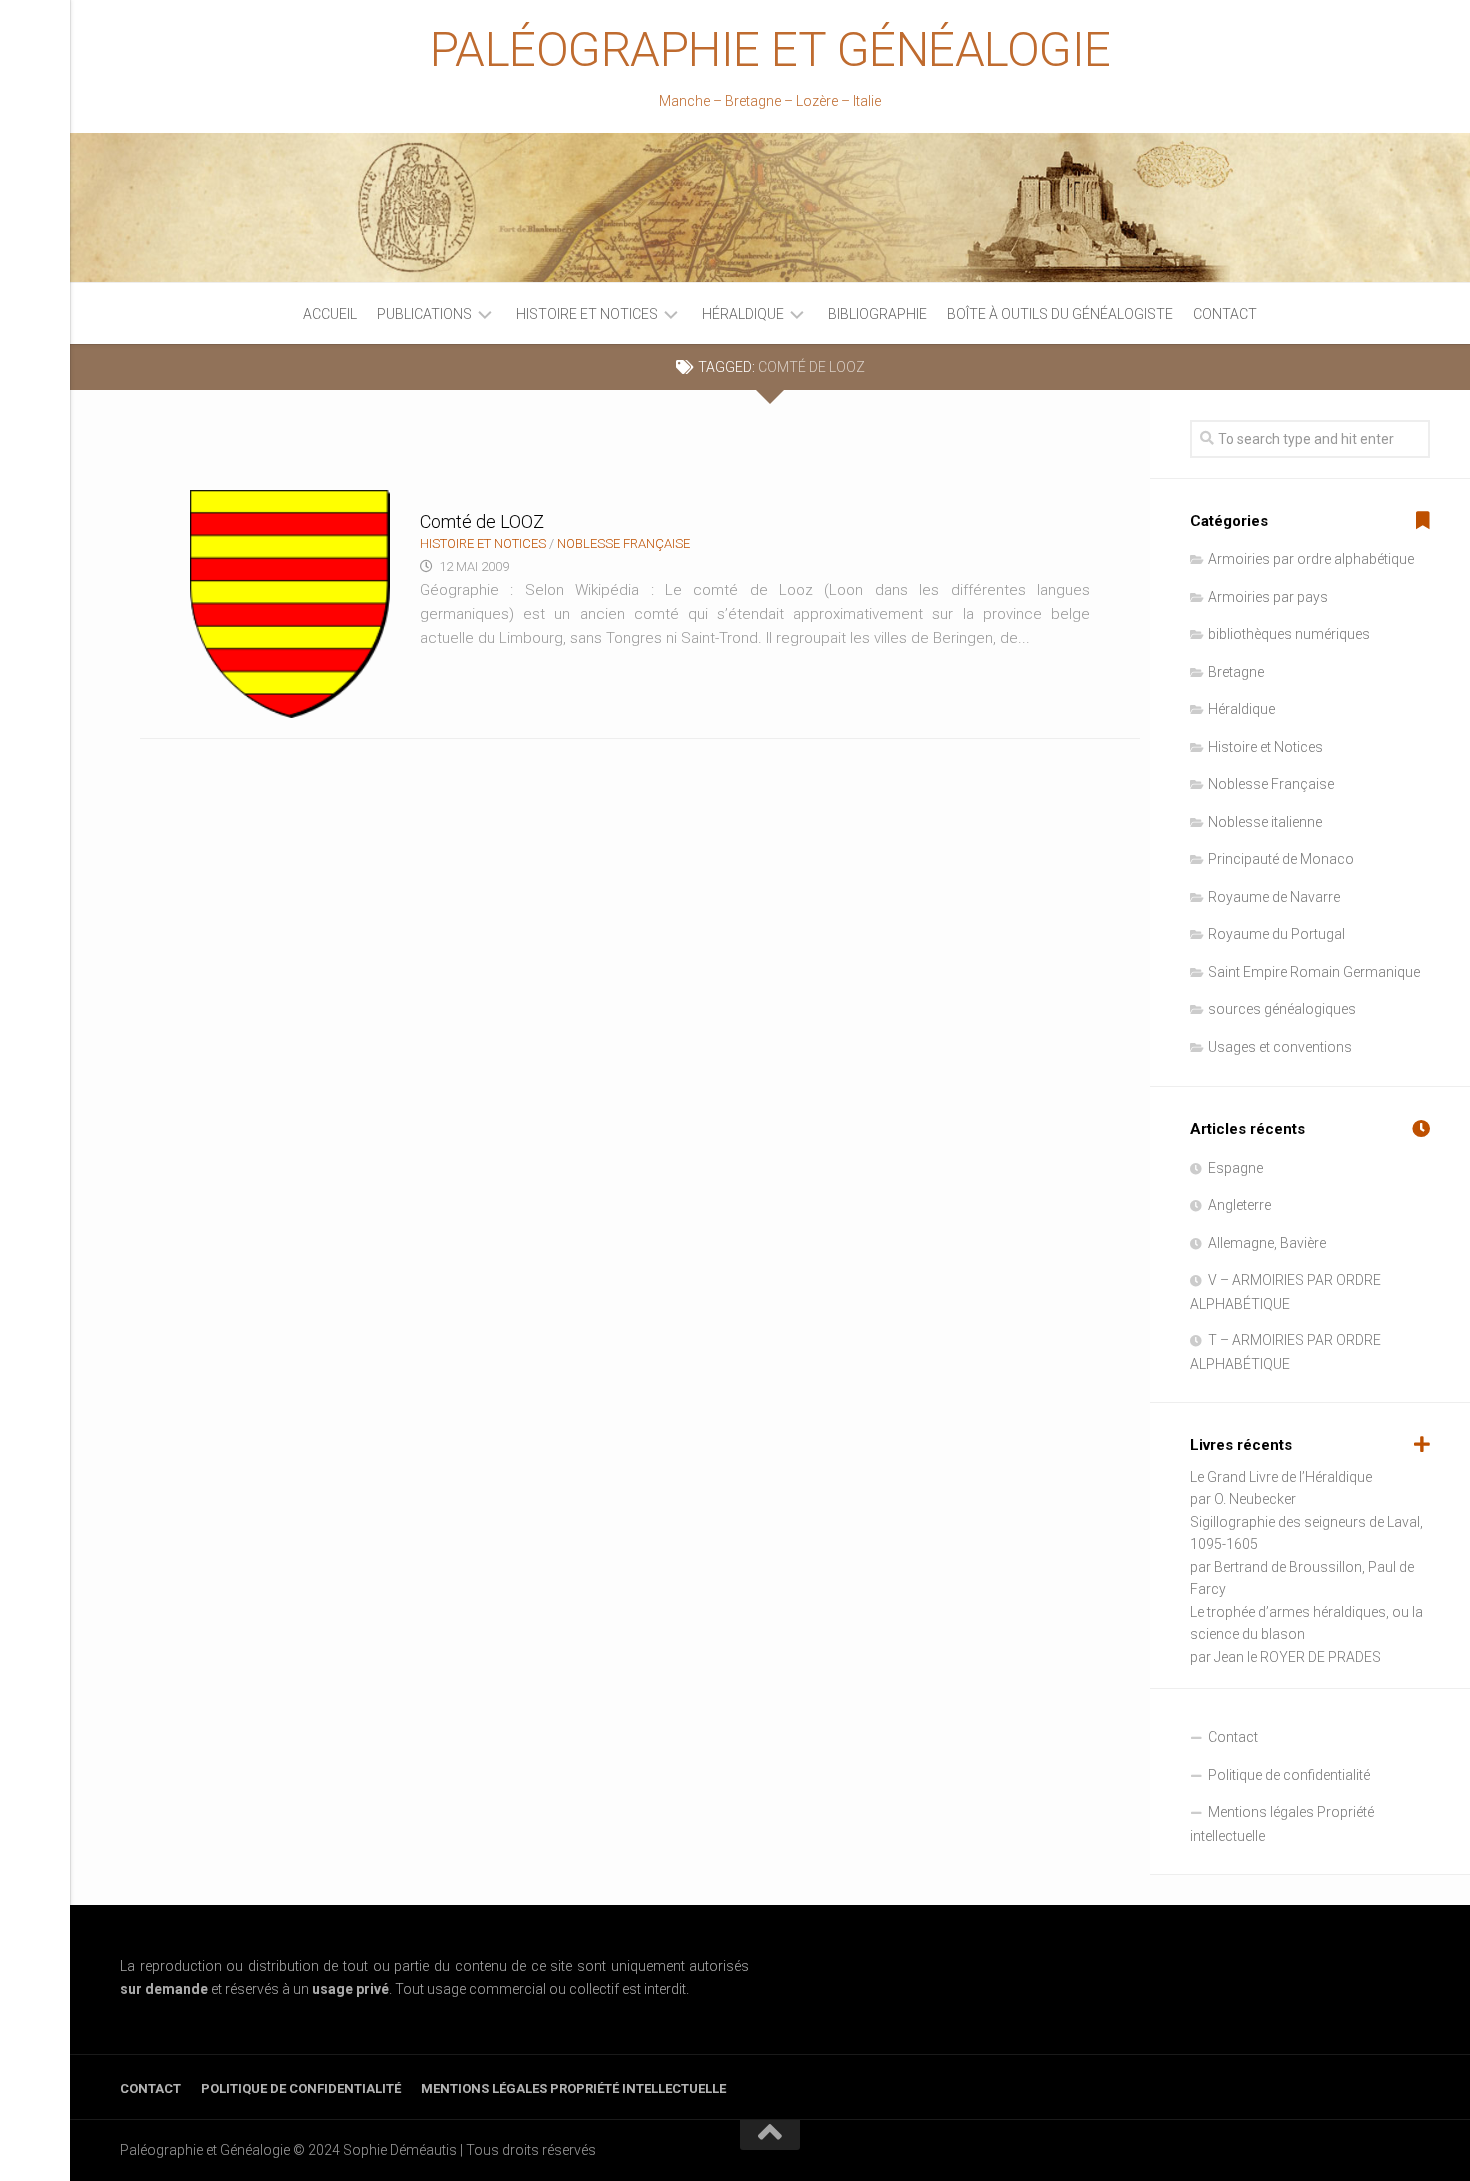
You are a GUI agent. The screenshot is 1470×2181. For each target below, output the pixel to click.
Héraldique (743, 314)
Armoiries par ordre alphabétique (1311, 559)
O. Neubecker (1255, 1499)
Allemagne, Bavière (1267, 1243)
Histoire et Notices (587, 314)
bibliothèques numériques (1289, 634)
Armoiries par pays (1268, 597)
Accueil (330, 314)
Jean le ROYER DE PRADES (1297, 1657)
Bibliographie (877, 314)
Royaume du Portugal (1276, 934)
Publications (424, 314)
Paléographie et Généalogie (770, 49)
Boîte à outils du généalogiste (1060, 314)
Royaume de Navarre (1274, 897)
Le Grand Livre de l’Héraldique (1281, 1477)
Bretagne (1236, 672)
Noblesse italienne (1265, 822)
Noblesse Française (623, 543)
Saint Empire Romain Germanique (1314, 972)
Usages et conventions (1280, 1047)
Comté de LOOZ (482, 521)
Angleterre (1239, 1205)
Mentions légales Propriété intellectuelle (1282, 1824)
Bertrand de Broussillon (1288, 1567)
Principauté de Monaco (1281, 859)
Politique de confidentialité (1289, 1775)
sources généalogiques (1282, 1009)
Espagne (1235, 1168)
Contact (1225, 314)
